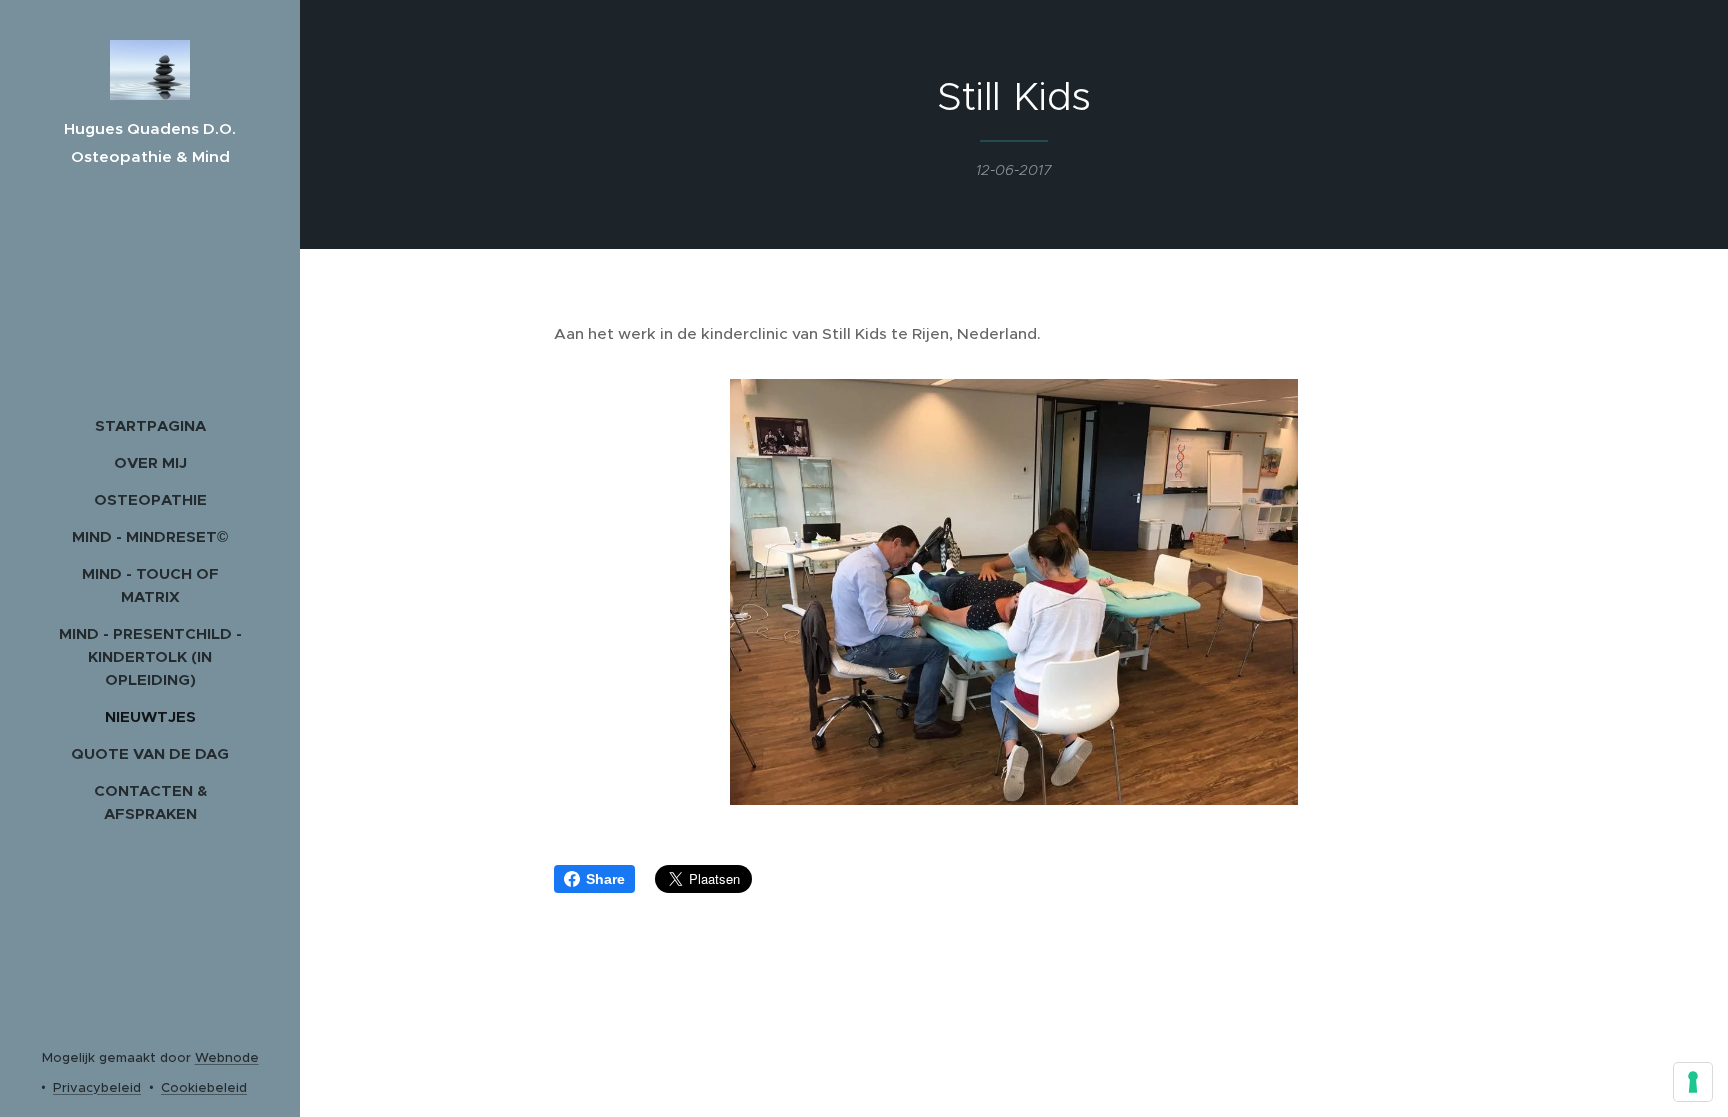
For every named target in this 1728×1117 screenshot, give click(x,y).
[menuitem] (150, 425)
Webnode (227, 1057)
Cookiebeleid (204, 1087)
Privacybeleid (97, 1087)
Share (605, 879)
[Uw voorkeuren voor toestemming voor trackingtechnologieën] (1693, 1082)
